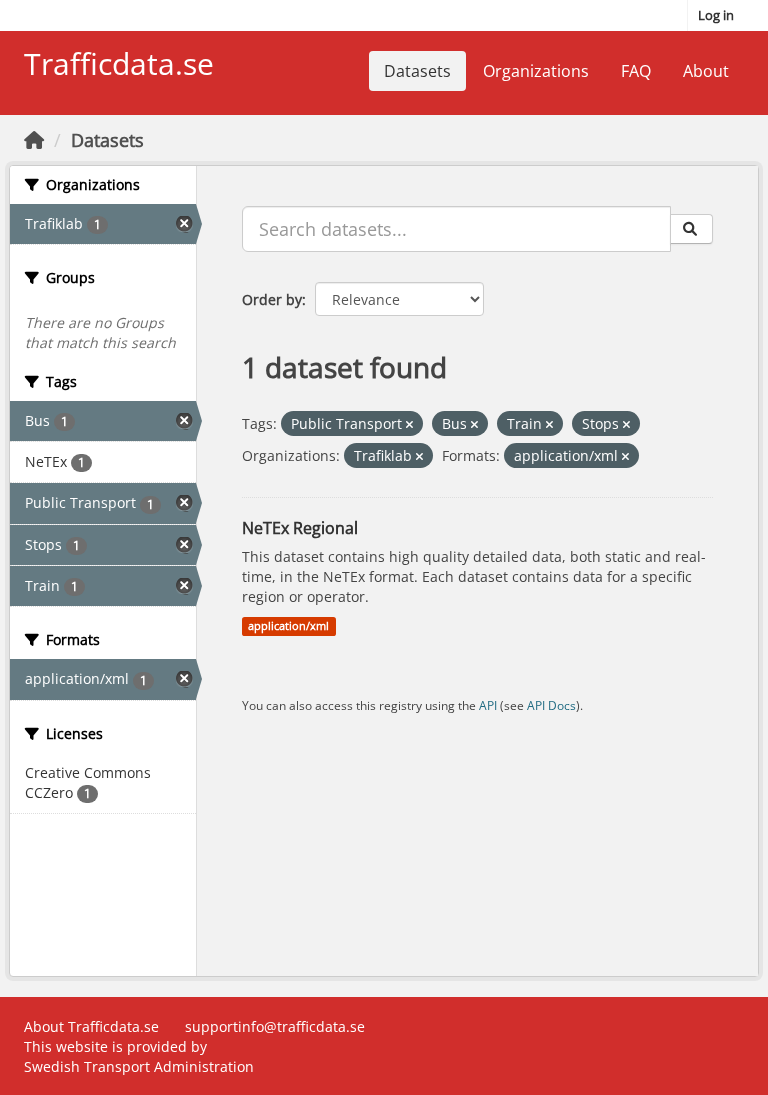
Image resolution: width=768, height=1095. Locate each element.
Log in (716, 15)
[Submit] (691, 229)
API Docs (551, 705)
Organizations (536, 71)
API (488, 705)
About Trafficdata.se (91, 1026)
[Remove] (409, 424)
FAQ (636, 71)
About (706, 71)
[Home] (34, 140)
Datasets (417, 71)
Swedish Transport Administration (139, 1066)
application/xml (288, 626)
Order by (272, 299)
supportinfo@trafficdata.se (275, 1026)
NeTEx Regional (300, 528)
